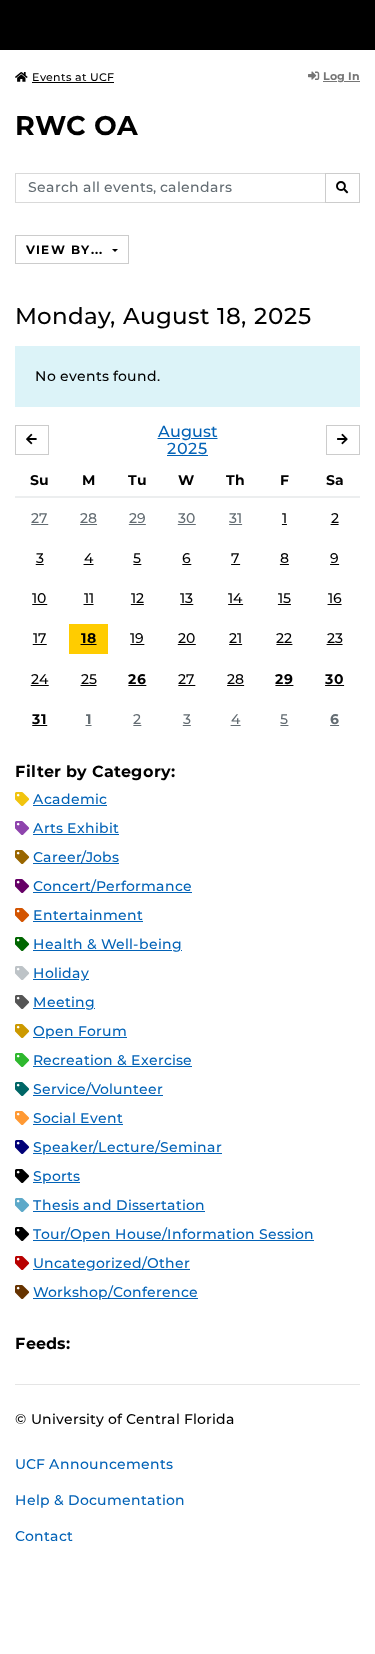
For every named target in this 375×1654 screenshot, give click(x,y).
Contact (44, 1536)
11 (89, 598)
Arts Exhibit (76, 828)
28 (88, 518)
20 (187, 638)
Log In (341, 76)
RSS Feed (164, 1343)
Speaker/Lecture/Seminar (127, 1147)
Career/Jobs (76, 857)
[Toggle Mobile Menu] (355, 23)
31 (235, 518)
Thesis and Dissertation (119, 1205)
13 (186, 598)
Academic (70, 799)
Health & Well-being (107, 944)
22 (284, 638)
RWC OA (76, 125)
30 (187, 518)
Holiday (61, 973)
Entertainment (88, 915)
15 (284, 598)
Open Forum (80, 1031)
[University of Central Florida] (152, 24)
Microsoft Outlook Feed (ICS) (130, 1343)
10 (39, 598)
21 (235, 638)
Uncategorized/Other (111, 1263)
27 (39, 518)
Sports (56, 1176)
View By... (67, 249)
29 (137, 518)
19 (137, 638)
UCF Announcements (94, 1464)
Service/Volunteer (98, 1089)
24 (40, 679)
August (188, 431)
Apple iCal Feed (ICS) (96, 1343)
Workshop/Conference (115, 1292)
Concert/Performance (112, 886)
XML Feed (198, 1343)
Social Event (78, 1118)
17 (40, 638)
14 (235, 598)
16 (335, 598)
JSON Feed (232, 1343)
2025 (187, 448)
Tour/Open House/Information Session (173, 1234)
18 (89, 638)
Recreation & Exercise (112, 1060)
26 (137, 679)
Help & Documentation (100, 1500)
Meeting (64, 1002)
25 (89, 679)
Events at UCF (73, 77)
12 (137, 598)
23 (335, 638)
